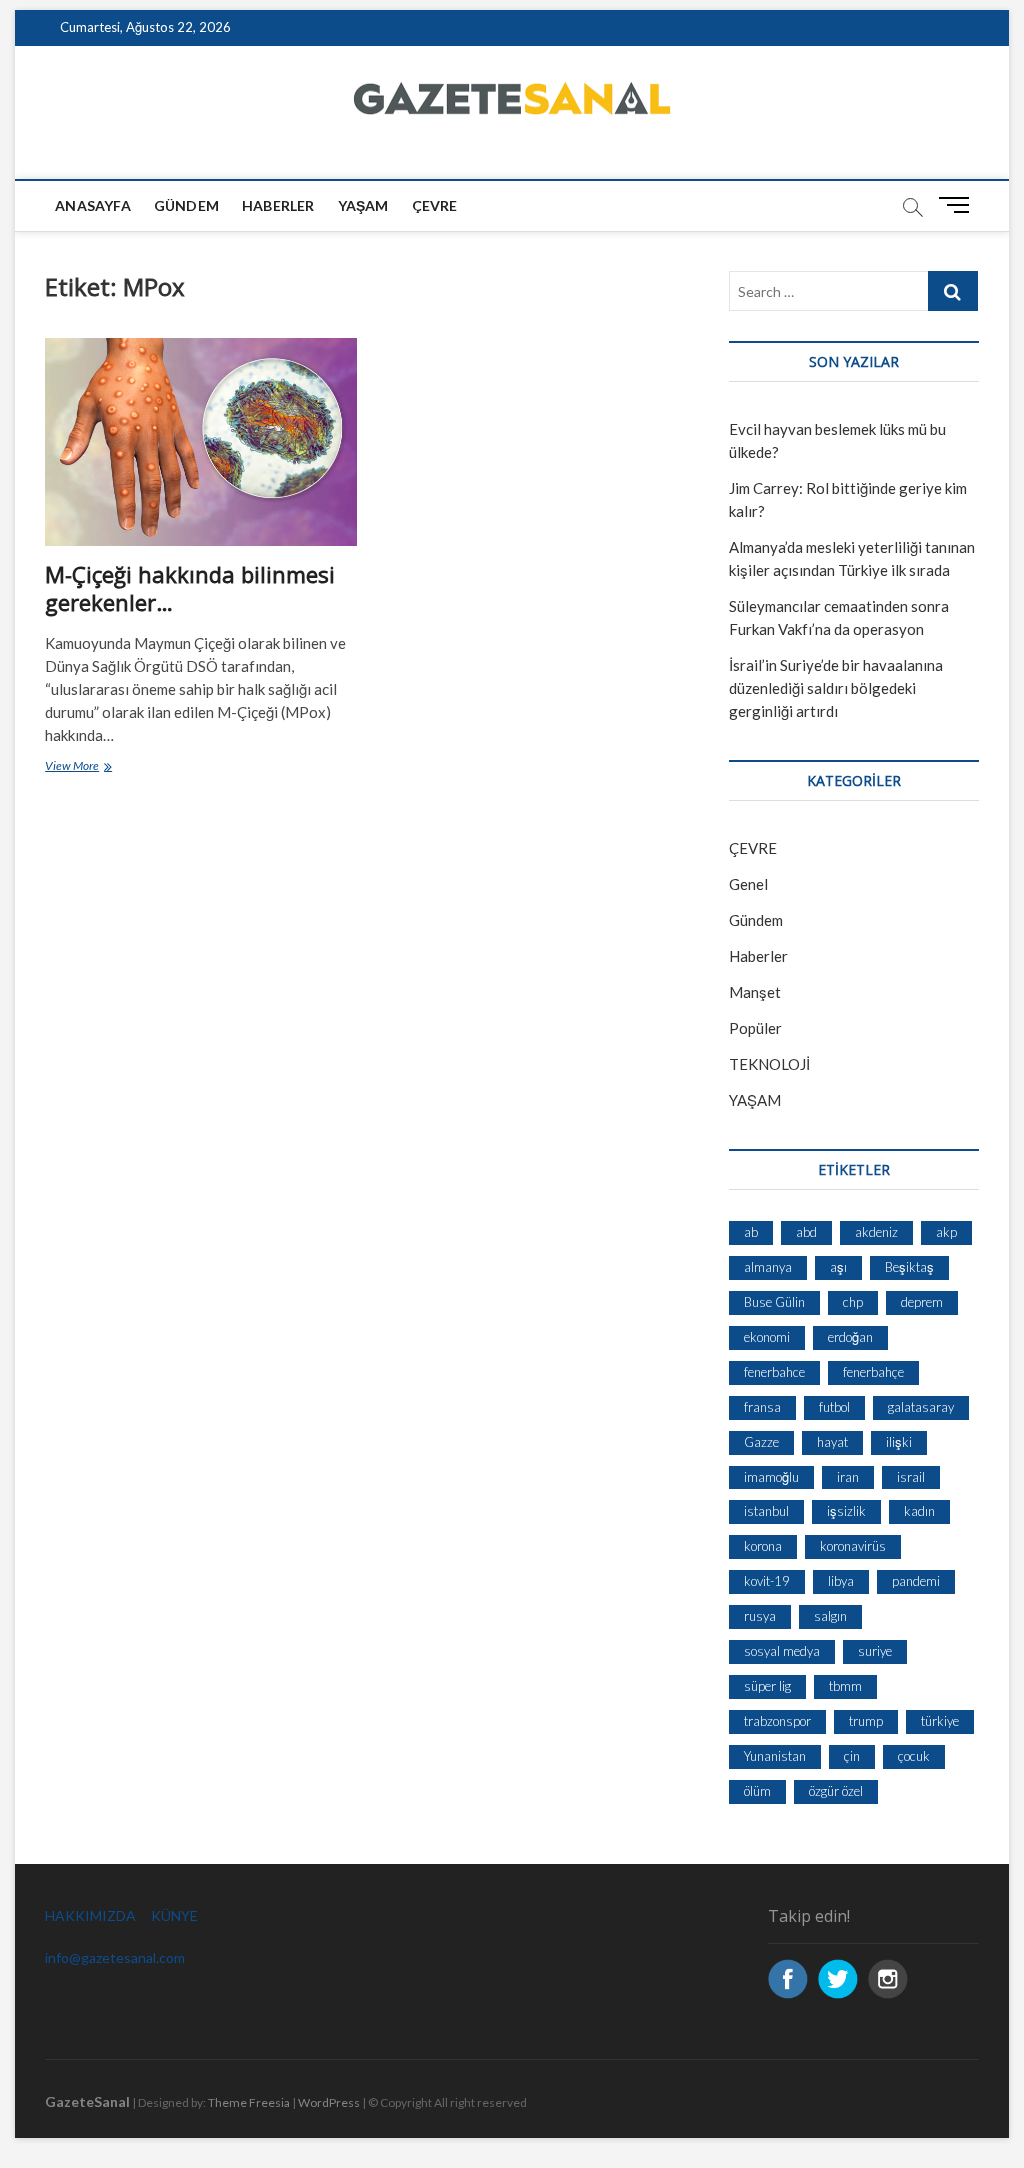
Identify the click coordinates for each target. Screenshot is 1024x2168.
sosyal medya (782, 1651)
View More (102, 767)
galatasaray (921, 1407)
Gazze (761, 1442)
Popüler (755, 1028)
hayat (832, 1442)
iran (848, 1477)
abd (806, 1232)
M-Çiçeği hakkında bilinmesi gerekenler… (190, 588)
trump (866, 1721)
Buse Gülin (774, 1302)
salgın (830, 1616)
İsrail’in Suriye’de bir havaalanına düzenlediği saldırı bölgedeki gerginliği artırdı (836, 688)
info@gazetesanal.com (115, 1957)
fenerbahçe (873, 1372)
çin (852, 1756)
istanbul (766, 1511)
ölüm (757, 1791)
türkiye (940, 1721)
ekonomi (767, 1337)
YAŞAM (755, 1100)
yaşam (363, 205)
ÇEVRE (435, 205)
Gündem (186, 205)
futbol (834, 1407)
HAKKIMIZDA (90, 1915)
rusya (760, 1616)
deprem (922, 1302)
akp (946, 1232)
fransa (762, 1407)
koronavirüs (853, 1546)
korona (763, 1546)
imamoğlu (771, 1477)
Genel (748, 884)
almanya (768, 1267)
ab (751, 1232)
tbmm (845, 1686)
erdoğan (850, 1337)
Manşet (755, 992)
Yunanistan (775, 1756)
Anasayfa (93, 205)
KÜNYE (174, 1915)
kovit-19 (767, 1581)
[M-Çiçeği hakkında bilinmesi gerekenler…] (201, 442)
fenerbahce (774, 1372)
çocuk (914, 1756)
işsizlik (846, 1511)
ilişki (899, 1442)
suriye (875, 1651)
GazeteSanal (87, 2101)
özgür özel (836, 1791)
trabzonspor (777, 1721)
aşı (838, 1267)
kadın (919, 1511)
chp (853, 1302)
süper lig (767, 1686)
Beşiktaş (909, 1267)
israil (911, 1477)
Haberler (278, 205)
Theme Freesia (249, 2102)
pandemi (916, 1581)
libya (841, 1581)
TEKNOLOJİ (769, 1064)
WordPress (329, 2102)
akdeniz (876, 1232)
